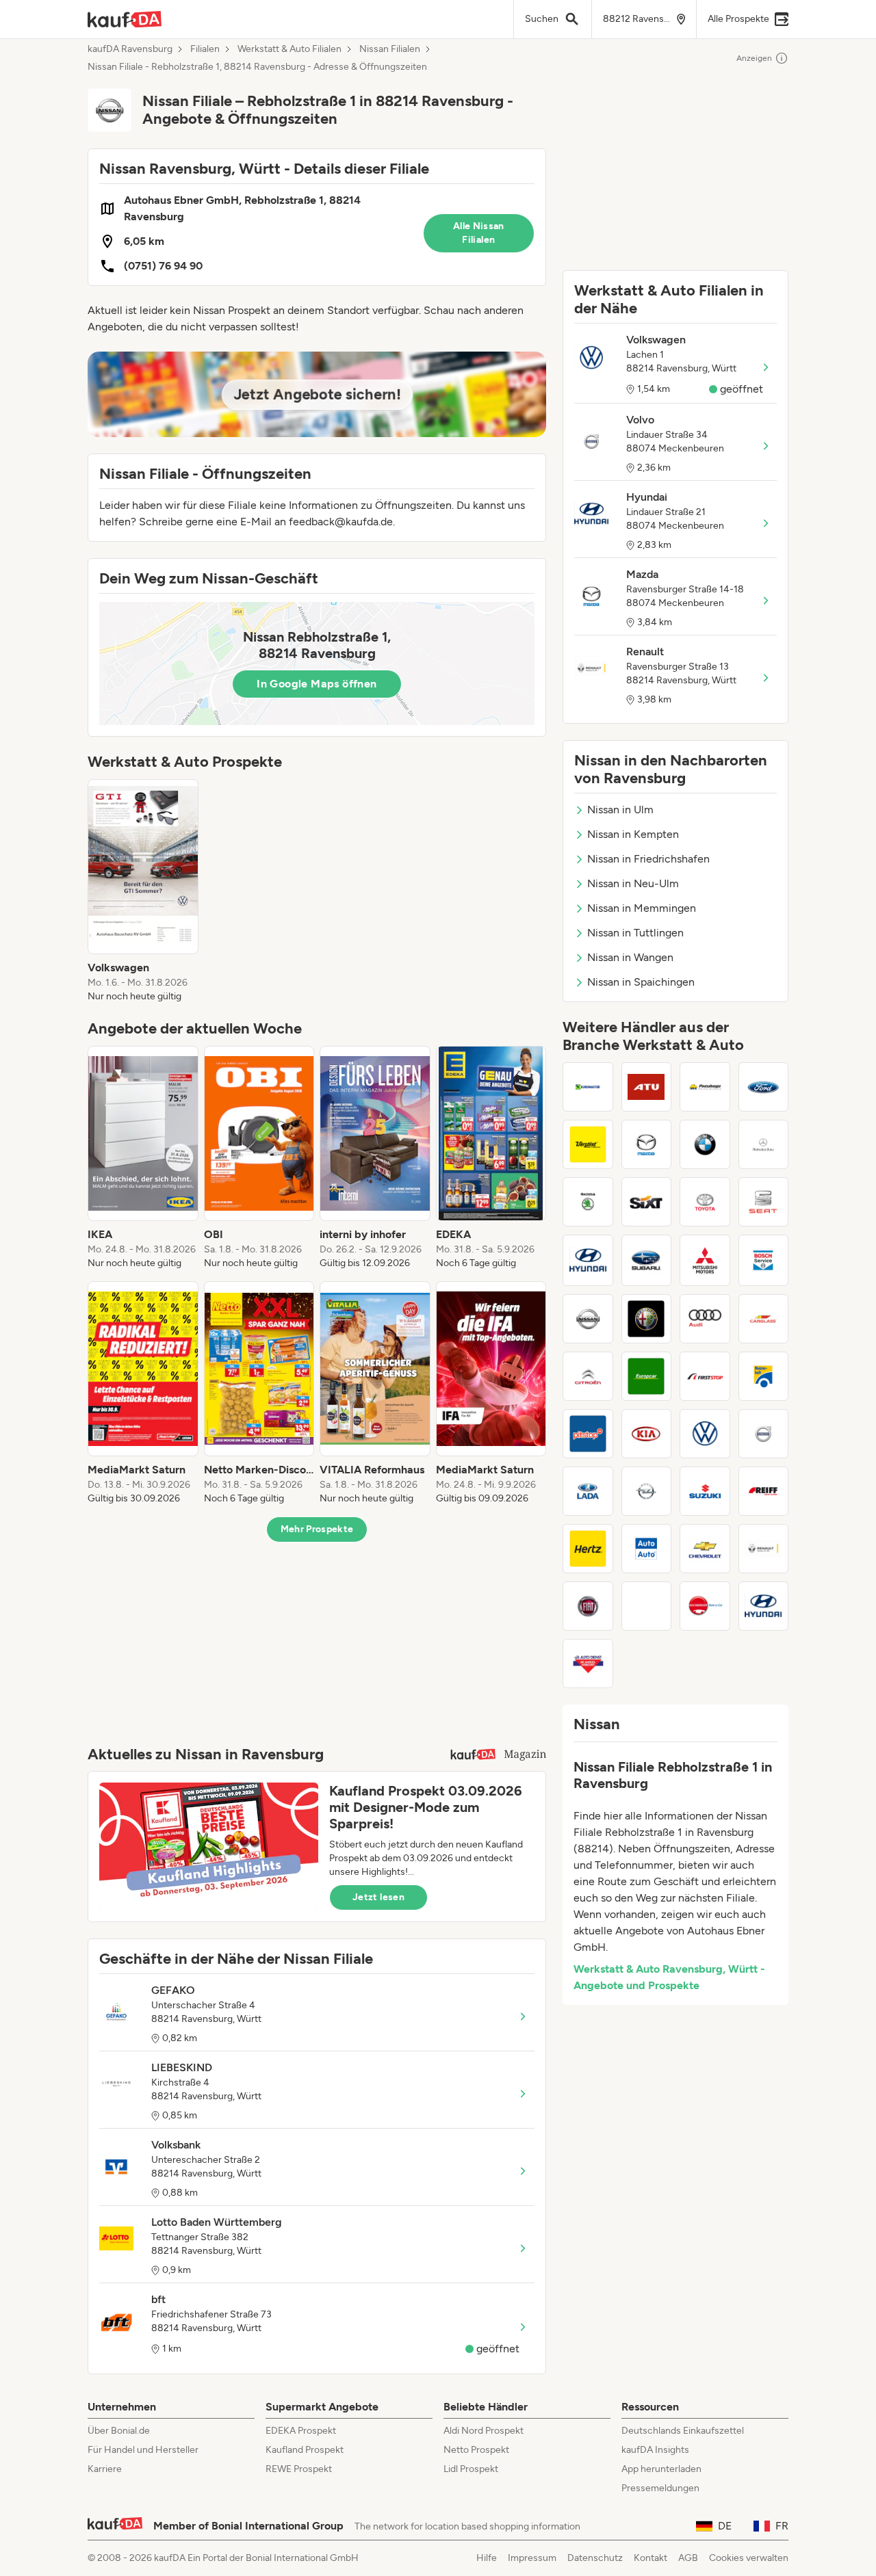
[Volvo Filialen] (764, 1434)
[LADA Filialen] (588, 1491)
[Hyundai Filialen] (588, 1260)
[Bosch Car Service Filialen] (764, 1260)
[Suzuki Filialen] (705, 1491)
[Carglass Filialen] (764, 1319)
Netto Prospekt (476, 2450)
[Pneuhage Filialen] (705, 1087)
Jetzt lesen (378, 1897)
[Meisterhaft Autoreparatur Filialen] (764, 1376)
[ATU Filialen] (647, 1087)
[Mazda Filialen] (647, 1144)
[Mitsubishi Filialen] (705, 1260)
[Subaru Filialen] (647, 1260)
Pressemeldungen (660, 2488)
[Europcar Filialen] (647, 1376)
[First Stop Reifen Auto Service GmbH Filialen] (705, 1376)
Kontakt (650, 2558)
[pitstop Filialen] (588, 1434)
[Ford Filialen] (764, 1087)
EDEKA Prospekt (301, 2431)
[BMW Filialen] (705, 1144)
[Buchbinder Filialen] (705, 1606)
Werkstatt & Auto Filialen (289, 49)
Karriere (105, 2469)
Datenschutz (595, 2558)
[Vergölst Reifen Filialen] (588, 1144)
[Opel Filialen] (647, 1491)
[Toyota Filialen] (705, 1202)
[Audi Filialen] (705, 1319)
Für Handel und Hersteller (143, 2450)
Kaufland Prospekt (305, 2450)
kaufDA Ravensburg (130, 49)
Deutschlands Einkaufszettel (683, 2431)
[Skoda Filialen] (588, 1202)
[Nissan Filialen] (588, 1319)
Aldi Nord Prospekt (484, 2431)
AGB (688, 2558)
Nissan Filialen (390, 49)
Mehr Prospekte (317, 1529)
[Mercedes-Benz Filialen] (764, 1144)
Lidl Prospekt (471, 2469)
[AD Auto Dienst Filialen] (588, 1664)
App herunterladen (661, 2469)
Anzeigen (754, 58)
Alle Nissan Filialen (479, 233)
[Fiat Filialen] (588, 1606)
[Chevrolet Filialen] (705, 1549)
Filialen (205, 49)
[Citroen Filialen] (588, 1376)
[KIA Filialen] (647, 1434)
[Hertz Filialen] (588, 1549)
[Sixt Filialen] (647, 1202)
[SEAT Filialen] (764, 1202)
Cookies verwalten (749, 2558)
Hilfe (487, 2558)
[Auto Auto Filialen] (647, 1549)
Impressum (532, 2558)
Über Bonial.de (119, 2431)
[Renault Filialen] (764, 1549)
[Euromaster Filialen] (588, 1087)
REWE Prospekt (299, 2469)
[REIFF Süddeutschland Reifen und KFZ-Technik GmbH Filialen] (764, 1491)
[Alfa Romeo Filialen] (647, 1319)
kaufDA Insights (655, 2450)
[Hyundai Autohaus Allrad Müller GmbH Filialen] (764, 1606)
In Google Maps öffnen (317, 684)
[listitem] (143, 891)
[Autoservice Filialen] (647, 1606)
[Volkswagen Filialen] (705, 1434)
